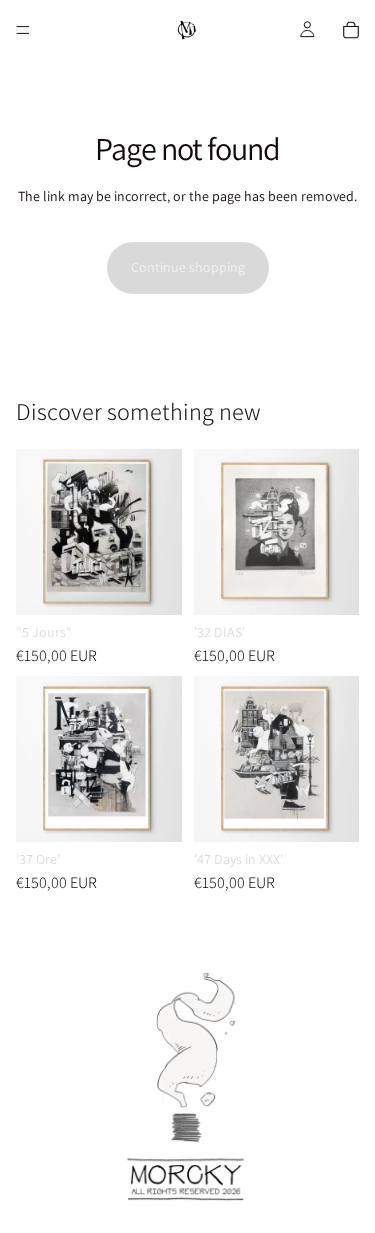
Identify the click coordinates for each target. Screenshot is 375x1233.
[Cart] (351, 30)
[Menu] (23, 30)
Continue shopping (188, 267)
